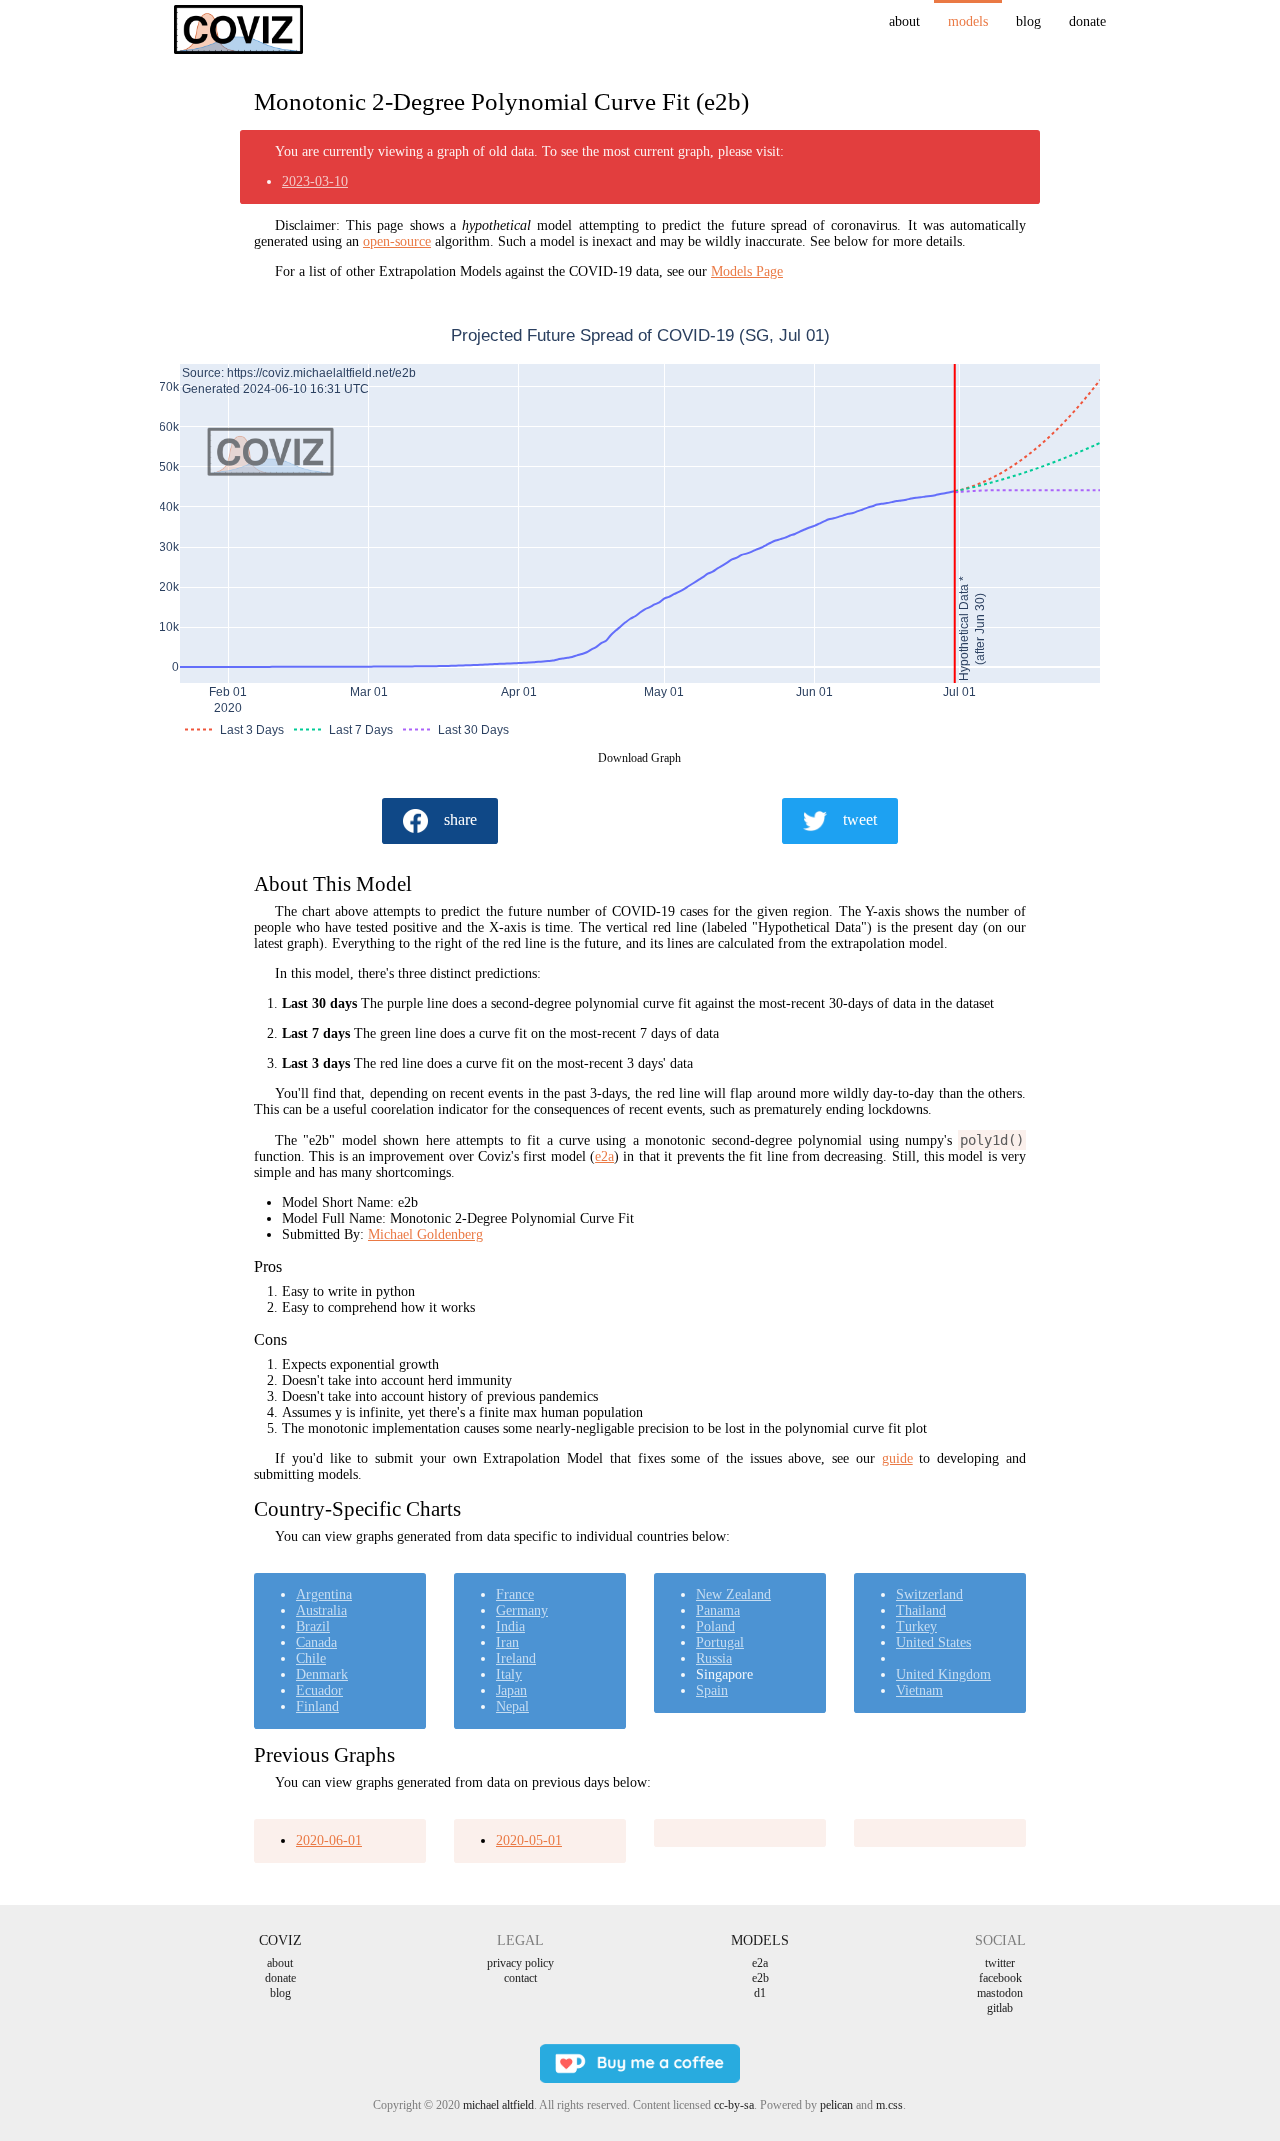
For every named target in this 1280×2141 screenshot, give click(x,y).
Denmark (322, 1674)
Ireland (516, 1658)
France (515, 1594)
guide (897, 1458)
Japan (511, 1690)
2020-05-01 (529, 1840)
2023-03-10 (315, 181)
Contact (520, 1978)
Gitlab (1000, 2008)
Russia (714, 1658)
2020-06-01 (329, 1840)
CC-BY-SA (734, 2105)
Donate (1087, 21)
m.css (889, 2105)
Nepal (512, 1706)
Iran (507, 1642)
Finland (317, 1706)
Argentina (324, 1594)
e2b (760, 1978)
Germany (522, 1610)
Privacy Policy (520, 1963)
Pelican (836, 2105)
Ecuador (319, 1690)
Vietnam (919, 1690)
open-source (397, 241)
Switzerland (929, 1594)
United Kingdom (943, 1674)
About (904, 21)
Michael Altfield (498, 2105)
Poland (715, 1626)
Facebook (1000, 1978)
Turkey (916, 1626)
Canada (316, 1642)
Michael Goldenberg (425, 1234)
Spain (712, 1690)
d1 (760, 1993)
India (510, 1626)
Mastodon (1000, 1993)
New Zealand (733, 1594)
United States (933, 1642)
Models (968, 21)
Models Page (747, 271)
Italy (509, 1674)
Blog (1028, 21)
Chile (311, 1658)
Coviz (280, 1940)
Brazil (313, 1626)
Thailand (921, 1610)
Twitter (1000, 1963)
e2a (604, 1156)
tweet (860, 819)
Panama (718, 1610)
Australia (321, 1610)
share (460, 819)
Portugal (720, 1642)
